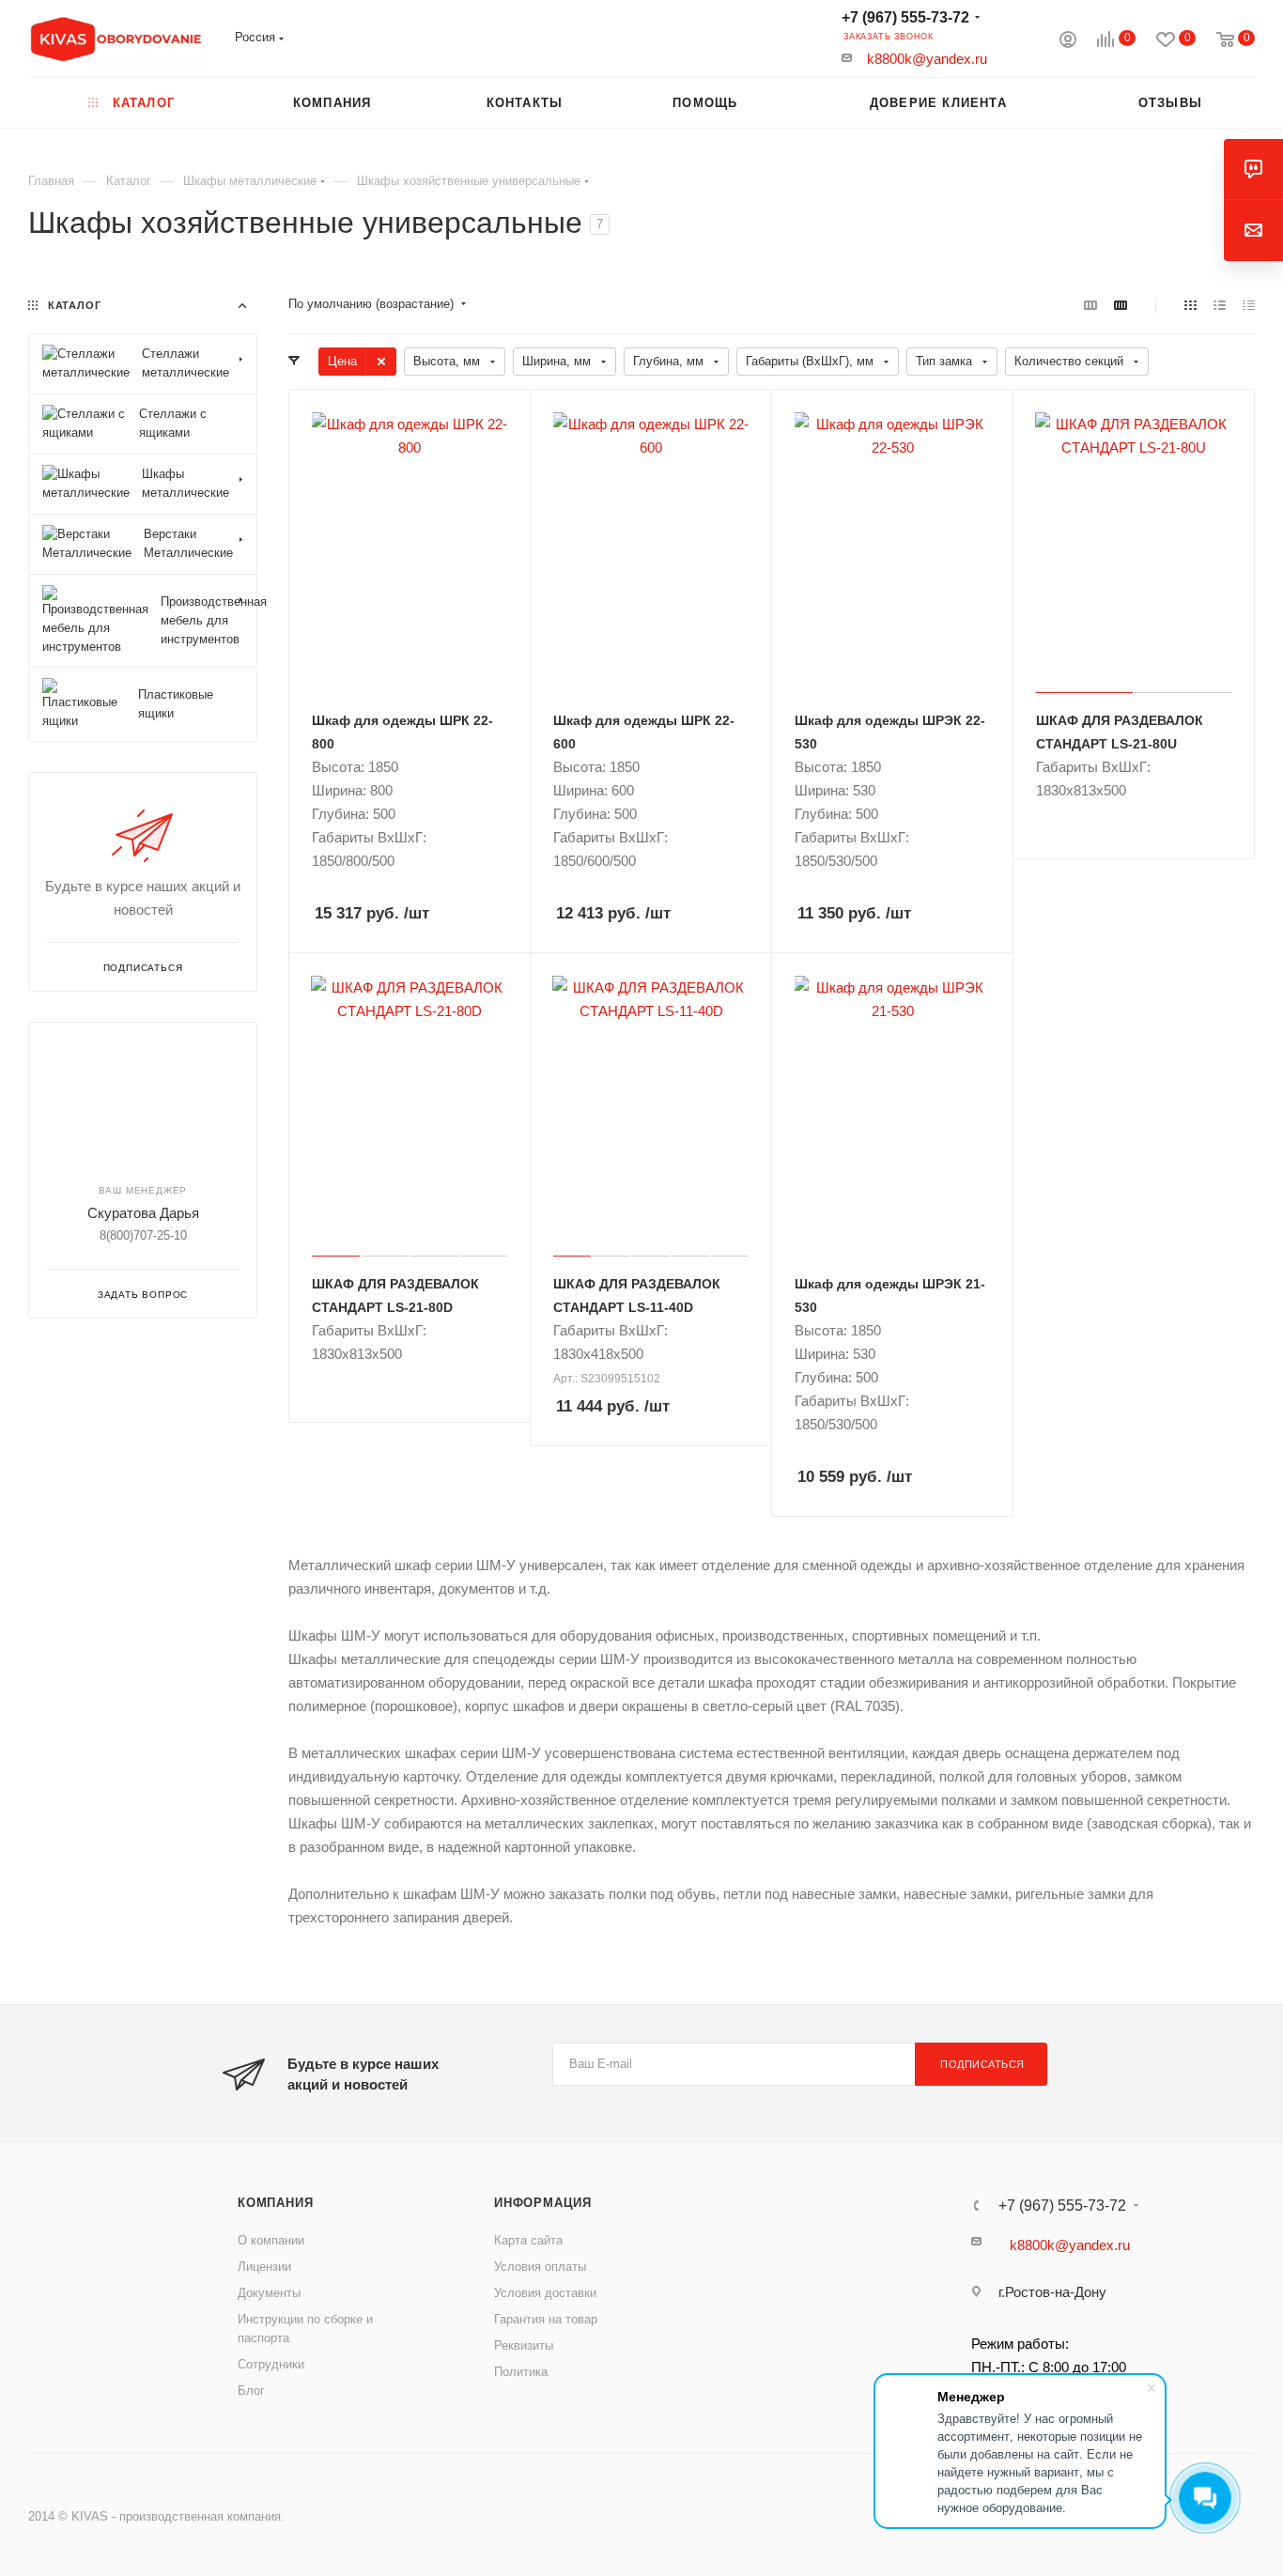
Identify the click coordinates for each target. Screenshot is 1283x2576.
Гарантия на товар (546, 2319)
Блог (251, 2391)
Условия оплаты (540, 2267)
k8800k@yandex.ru (927, 59)
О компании (271, 2240)
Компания (275, 2203)
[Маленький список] (1090, 305)
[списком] (1220, 305)
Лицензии (264, 2267)
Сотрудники (271, 2364)
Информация (543, 2203)
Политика (521, 2372)
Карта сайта (528, 2240)
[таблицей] (1249, 305)
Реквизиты (524, 2345)
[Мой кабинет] (1068, 42)
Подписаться (982, 2064)
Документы (269, 2293)
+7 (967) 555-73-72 (905, 17)
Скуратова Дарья (143, 1213)
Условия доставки (545, 2293)
